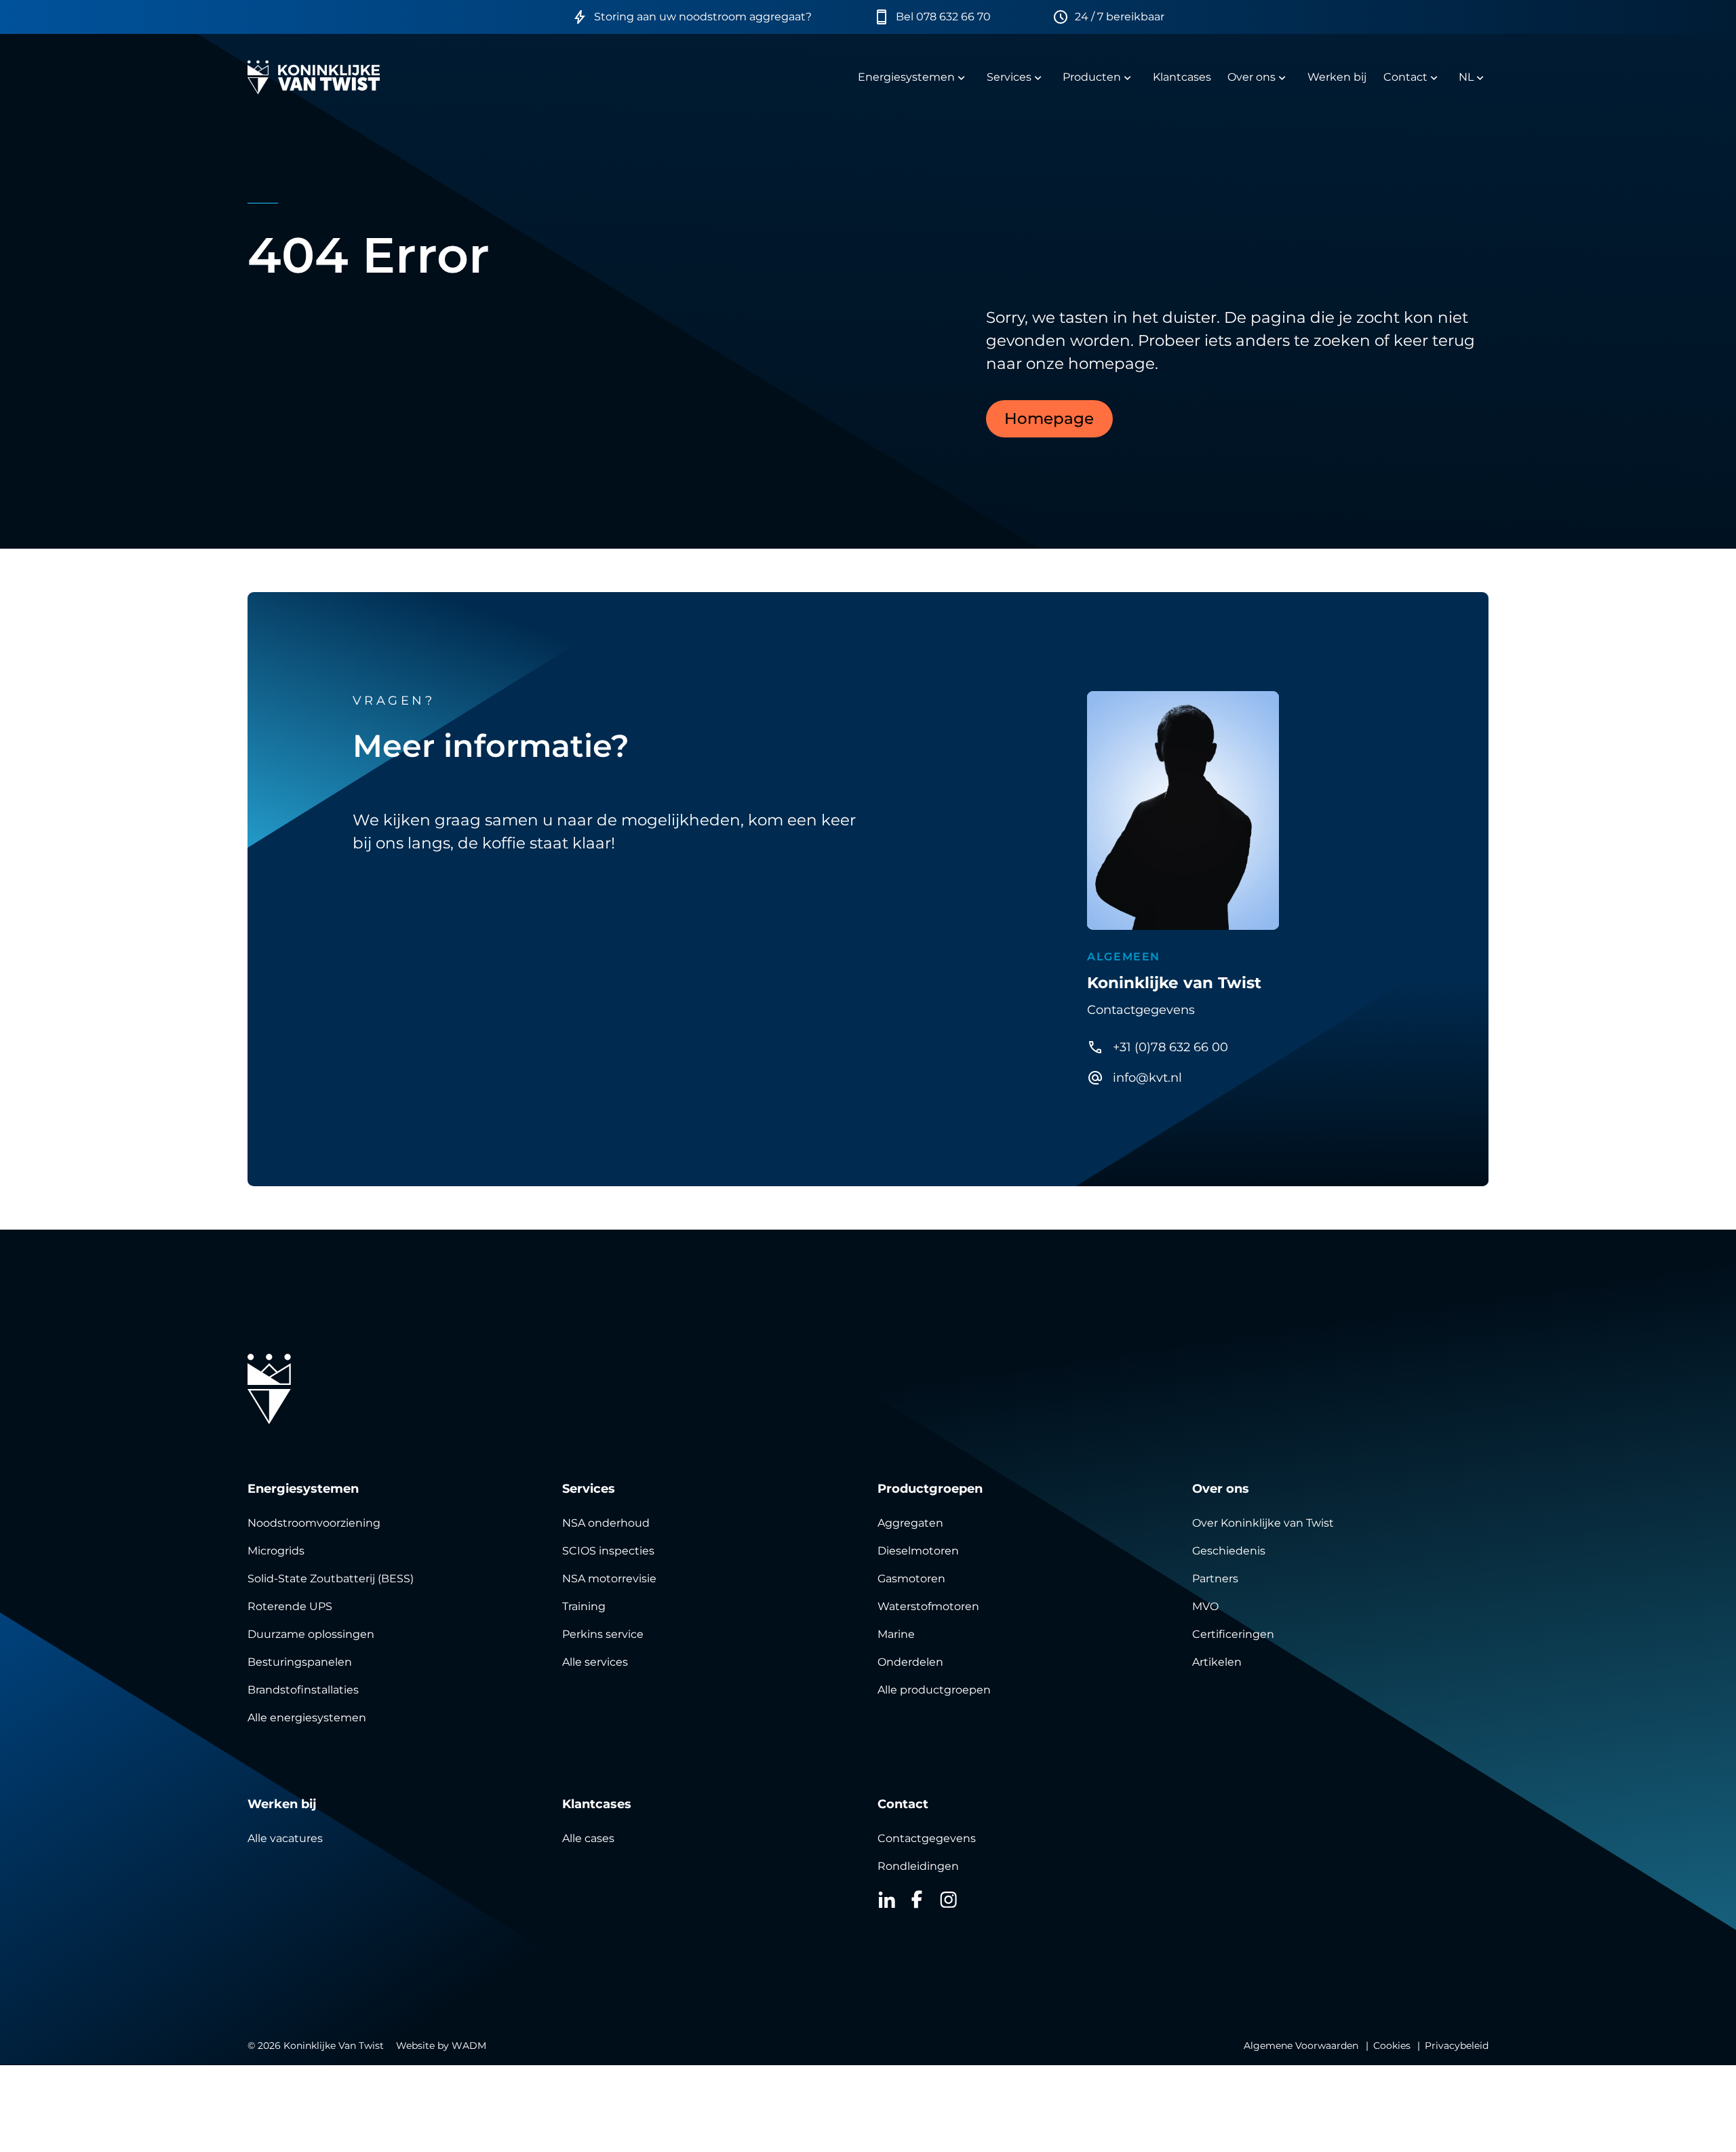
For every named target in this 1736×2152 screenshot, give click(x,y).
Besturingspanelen (300, 1662)
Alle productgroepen (934, 1690)
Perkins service (603, 1634)
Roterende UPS (290, 1606)
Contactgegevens (927, 1838)
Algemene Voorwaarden (1301, 2046)
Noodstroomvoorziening (314, 1523)
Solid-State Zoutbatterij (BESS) (331, 1579)
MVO (1205, 1606)
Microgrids (276, 1551)
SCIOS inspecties (608, 1551)
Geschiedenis (1229, 1551)
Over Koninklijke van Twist (1263, 1523)
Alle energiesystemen (307, 1718)
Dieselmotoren (918, 1551)
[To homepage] (314, 77)
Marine (896, 1634)
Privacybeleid (1457, 2046)
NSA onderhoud (606, 1523)
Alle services (595, 1662)
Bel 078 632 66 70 (943, 17)
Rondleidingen (918, 1866)
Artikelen (1217, 1662)
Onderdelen (910, 1662)
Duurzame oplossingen (311, 1634)
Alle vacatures (285, 1838)
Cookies (1392, 2046)
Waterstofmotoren (928, 1606)
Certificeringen (1233, 1634)
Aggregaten (910, 1523)
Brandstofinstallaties (303, 1690)
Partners (1215, 1579)
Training (584, 1606)
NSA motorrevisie (609, 1579)
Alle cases (588, 1838)
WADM (469, 2046)
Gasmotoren (911, 1579)
